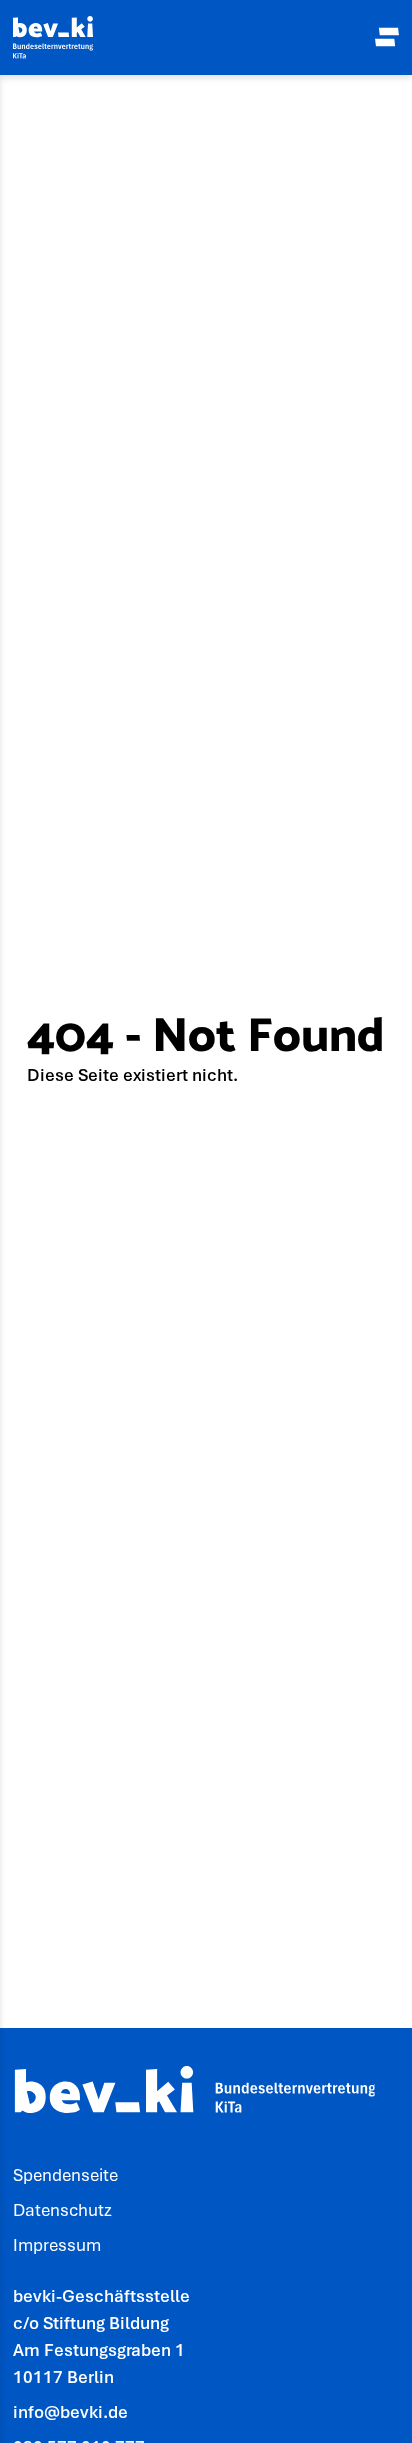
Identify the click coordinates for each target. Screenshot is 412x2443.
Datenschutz (62, 2210)
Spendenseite (65, 2175)
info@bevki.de (70, 2412)
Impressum (57, 2245)
